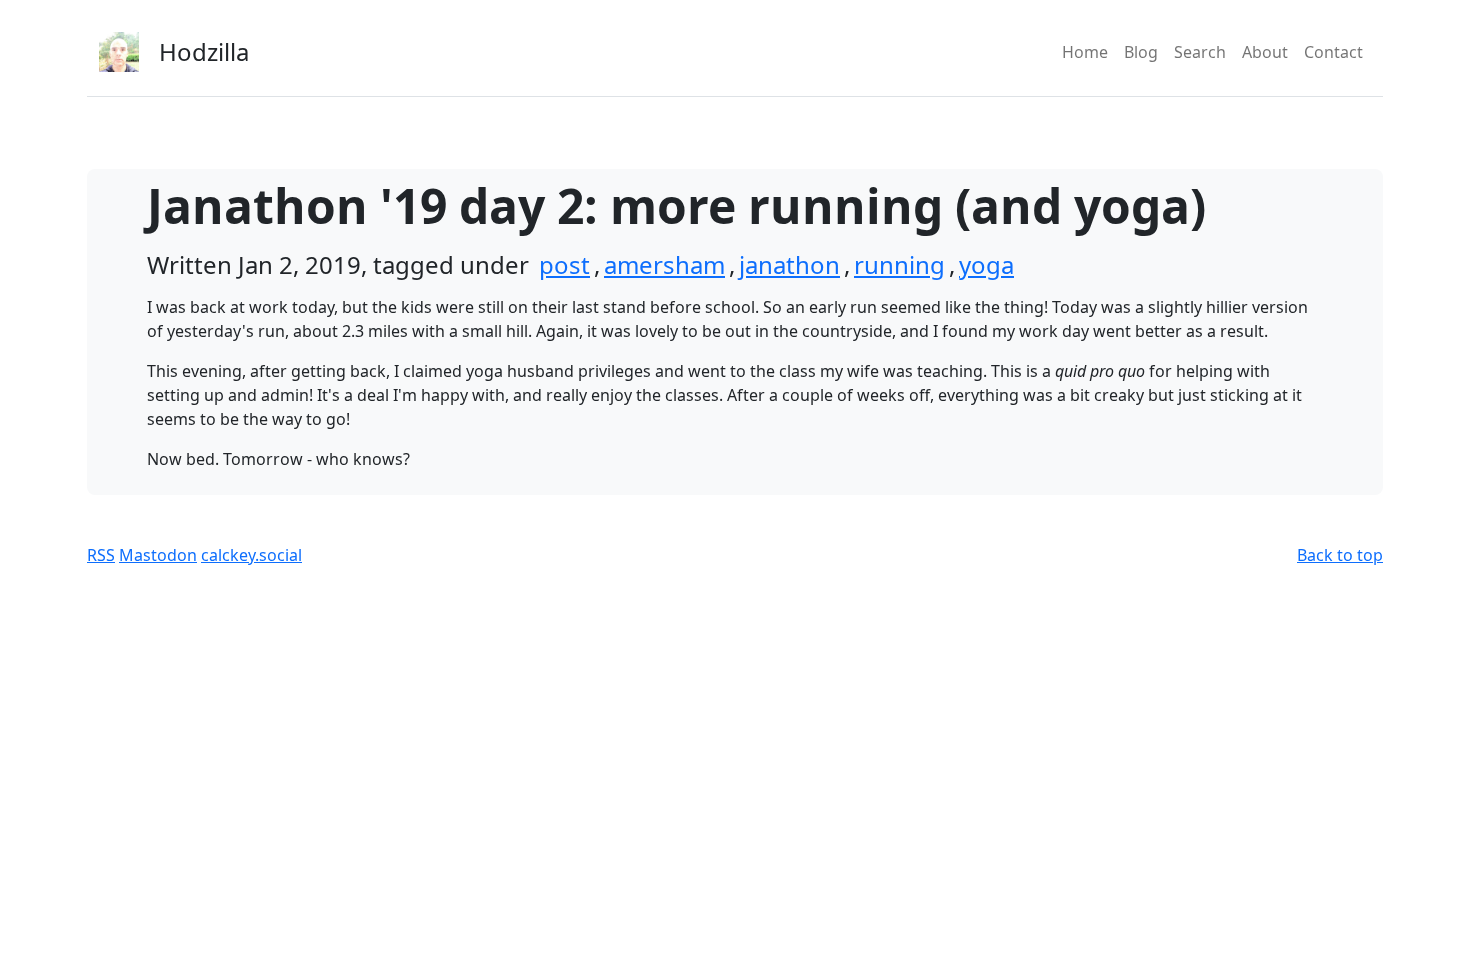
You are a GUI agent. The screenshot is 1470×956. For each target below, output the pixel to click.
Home (1085, 52)
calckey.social (251, 555)
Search (1200, 52)
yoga (986, 264)
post (564, 264)
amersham (664, 264)
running (899, 264)
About (1265, 52)
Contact (1333, 52)
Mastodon (158, 555)
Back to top (1340, 555)
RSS (101, 555)
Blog (1141, 52)
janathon (789, 264)
